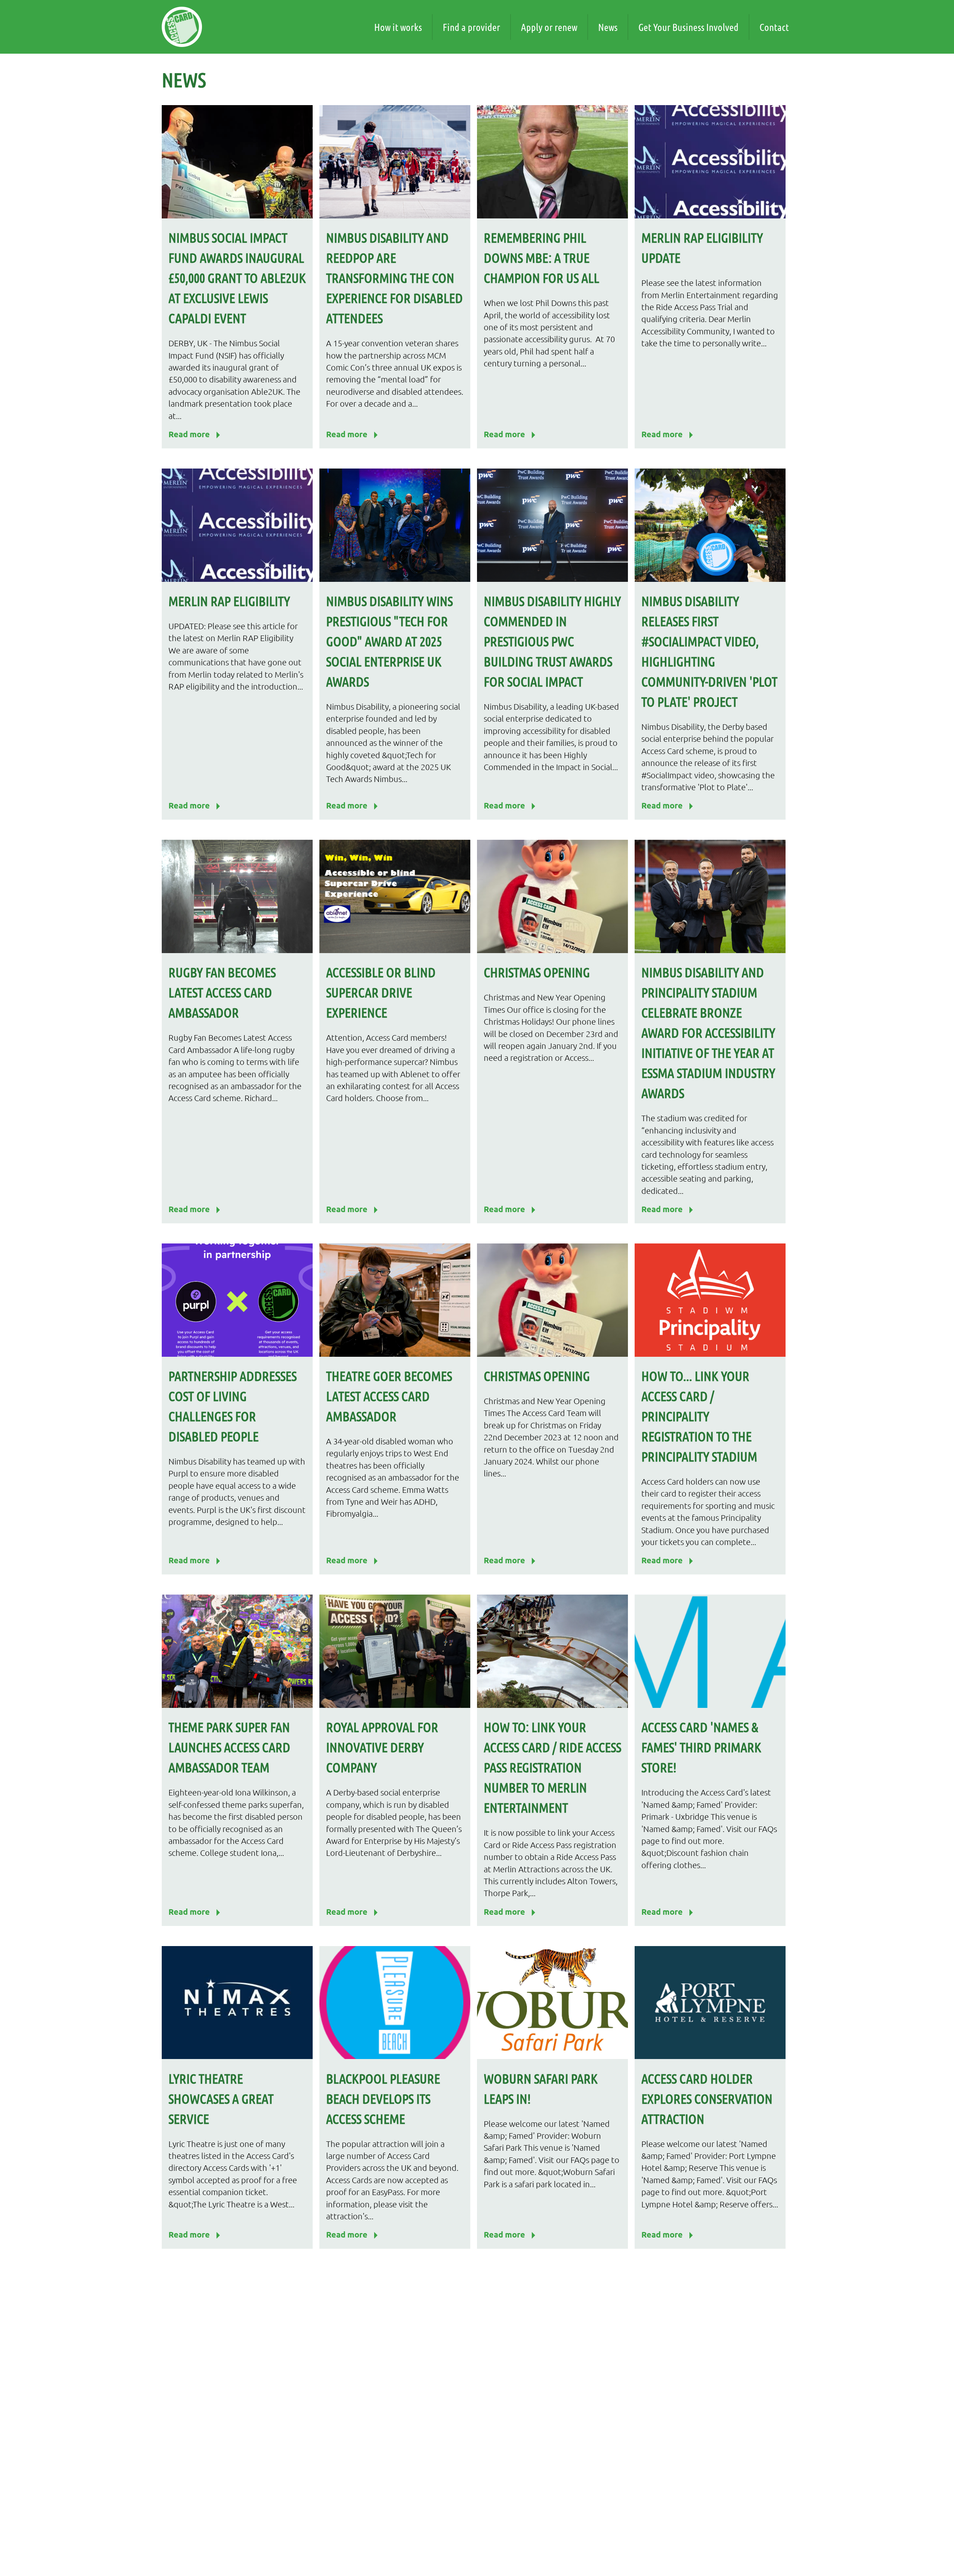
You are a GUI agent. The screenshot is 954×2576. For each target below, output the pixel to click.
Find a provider (471, 27)
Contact (774, 27)
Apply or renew (549, 27)
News (608, 27)
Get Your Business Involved (688, 27)
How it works (398, 27)
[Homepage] (182, 27)
